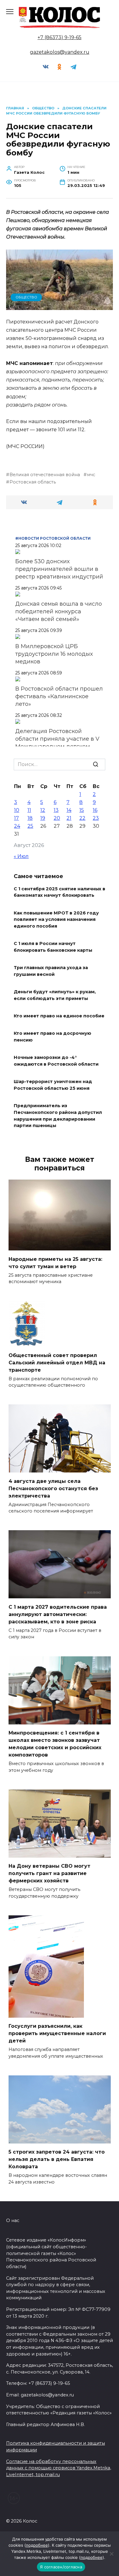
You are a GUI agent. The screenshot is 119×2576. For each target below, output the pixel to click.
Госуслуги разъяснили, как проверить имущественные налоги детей (57, 2033)
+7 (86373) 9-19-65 (60, 37)
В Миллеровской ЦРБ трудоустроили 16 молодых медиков (54, 654)
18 (30, 818)
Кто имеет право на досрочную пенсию (52, 1037)
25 (30, 826)
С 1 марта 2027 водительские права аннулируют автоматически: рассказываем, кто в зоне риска (58, 1614)
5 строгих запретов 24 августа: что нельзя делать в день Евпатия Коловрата (57, 2159)
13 (56, 810)
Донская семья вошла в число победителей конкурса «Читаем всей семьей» (59, 611)
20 (57, 818)
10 (17, 810)
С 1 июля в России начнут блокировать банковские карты (53, 947)
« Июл (21, 856)
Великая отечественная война (45, 475)
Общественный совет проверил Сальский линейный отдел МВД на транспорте (57, 1362)
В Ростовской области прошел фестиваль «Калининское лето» (59, 696)
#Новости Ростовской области (53, 538)
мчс (91, 475)
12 (43, 810)
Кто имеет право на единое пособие (59, 1016)
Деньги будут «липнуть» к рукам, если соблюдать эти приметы (55, 995)
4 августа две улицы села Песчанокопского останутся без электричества (53, 1488)
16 (95, 810)
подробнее (37, 2545)
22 (82, 818)
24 (17, 826)
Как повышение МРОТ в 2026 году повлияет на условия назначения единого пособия (56, 919)
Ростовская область (33, 482)
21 (69, 818)
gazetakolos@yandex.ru (60, 52)
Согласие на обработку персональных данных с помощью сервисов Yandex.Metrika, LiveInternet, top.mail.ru (59, 2468)
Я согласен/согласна (61, 2567)
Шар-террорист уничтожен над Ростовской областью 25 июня (53, 1085)
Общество (26, 297)
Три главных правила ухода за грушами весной (51, 971)
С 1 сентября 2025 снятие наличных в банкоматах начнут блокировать (60, 892)
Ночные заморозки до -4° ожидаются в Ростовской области (56, 1061)
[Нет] (111, 2554)
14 (69, 810)
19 (43, 818)
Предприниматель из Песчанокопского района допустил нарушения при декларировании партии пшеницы (58, 1116)
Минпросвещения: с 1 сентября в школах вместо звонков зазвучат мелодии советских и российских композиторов (55, 1744)
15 (82, 810)
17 (16, 818)
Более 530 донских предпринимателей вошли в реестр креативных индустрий (59, 569)
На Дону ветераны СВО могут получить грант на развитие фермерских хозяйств (49, 1873)
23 (96, 818)
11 (29, 810)
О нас (13, 2220)
